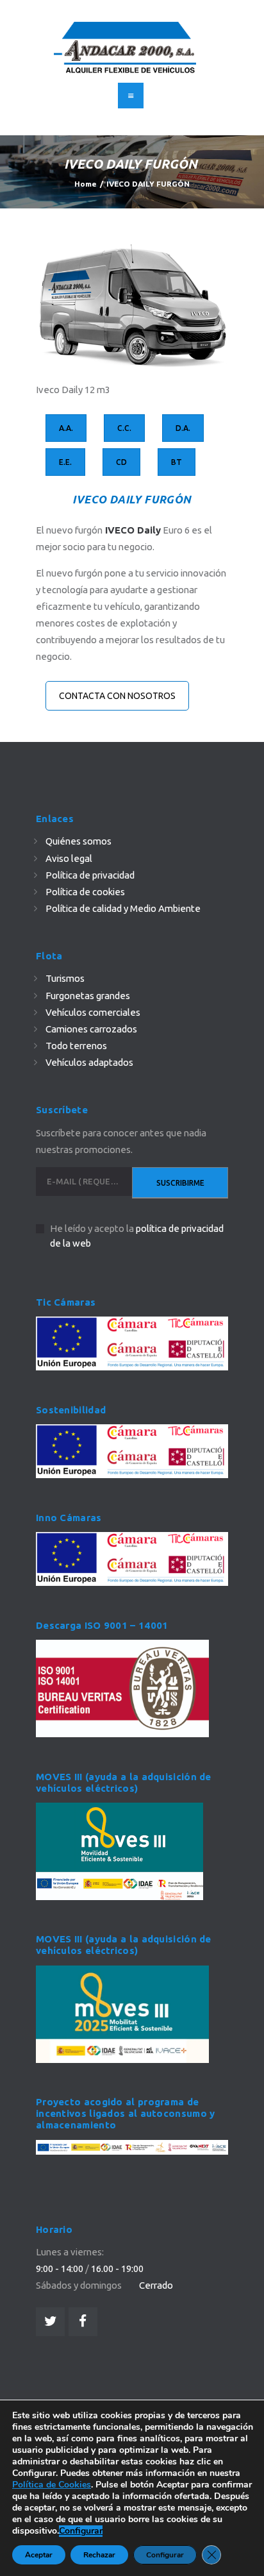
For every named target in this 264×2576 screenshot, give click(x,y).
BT (177, 462)
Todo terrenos (76, 1046)
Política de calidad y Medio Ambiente (123, 908)
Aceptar (39, 2555)
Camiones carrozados (91, 1029)
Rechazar (99, 2555)
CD (121, 462)
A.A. (66, 428)
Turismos (65, 978)
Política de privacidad (90, 875)
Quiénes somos (78, 841)
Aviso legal (69, 858)
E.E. (65, 462)
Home (86, 184)
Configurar (81, 2531)
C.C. (124, 428)
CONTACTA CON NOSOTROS (117, 696)
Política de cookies (85, 892)
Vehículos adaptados (89, 1062)
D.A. (183, 428)
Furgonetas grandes (88, 996)
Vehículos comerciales (93, 1012)
